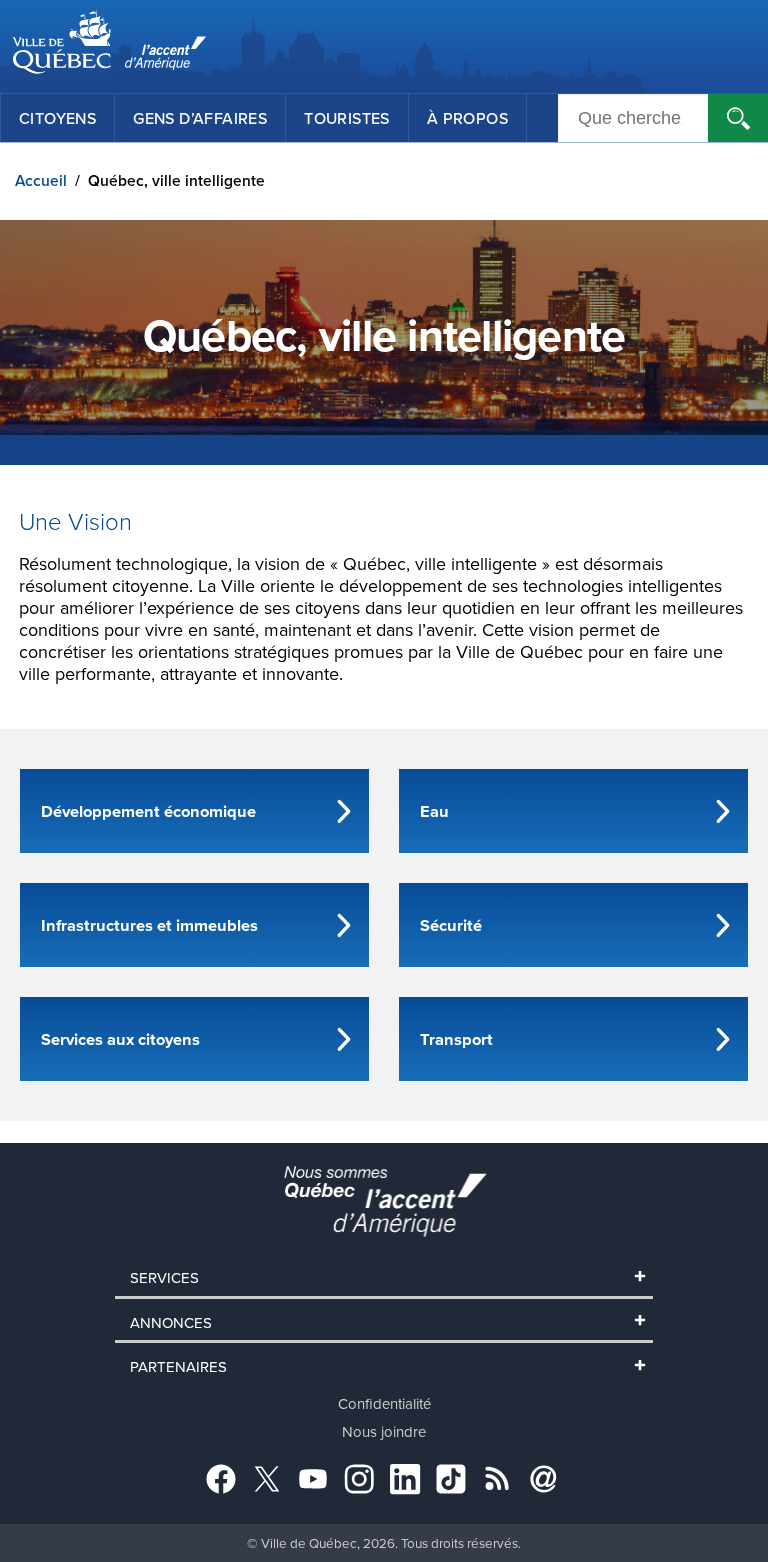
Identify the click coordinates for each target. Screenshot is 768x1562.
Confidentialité (384, 1403)
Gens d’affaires (200, 118)
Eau (434, 811)
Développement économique (148, 811)
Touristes (347, 118)
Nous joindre (384, 1431)
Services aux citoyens (120, 1039)
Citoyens (57, 118)
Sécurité (451, 925)
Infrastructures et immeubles (149, 925)
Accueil (41, 180)
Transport (456, 1039)
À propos (467, 118)
